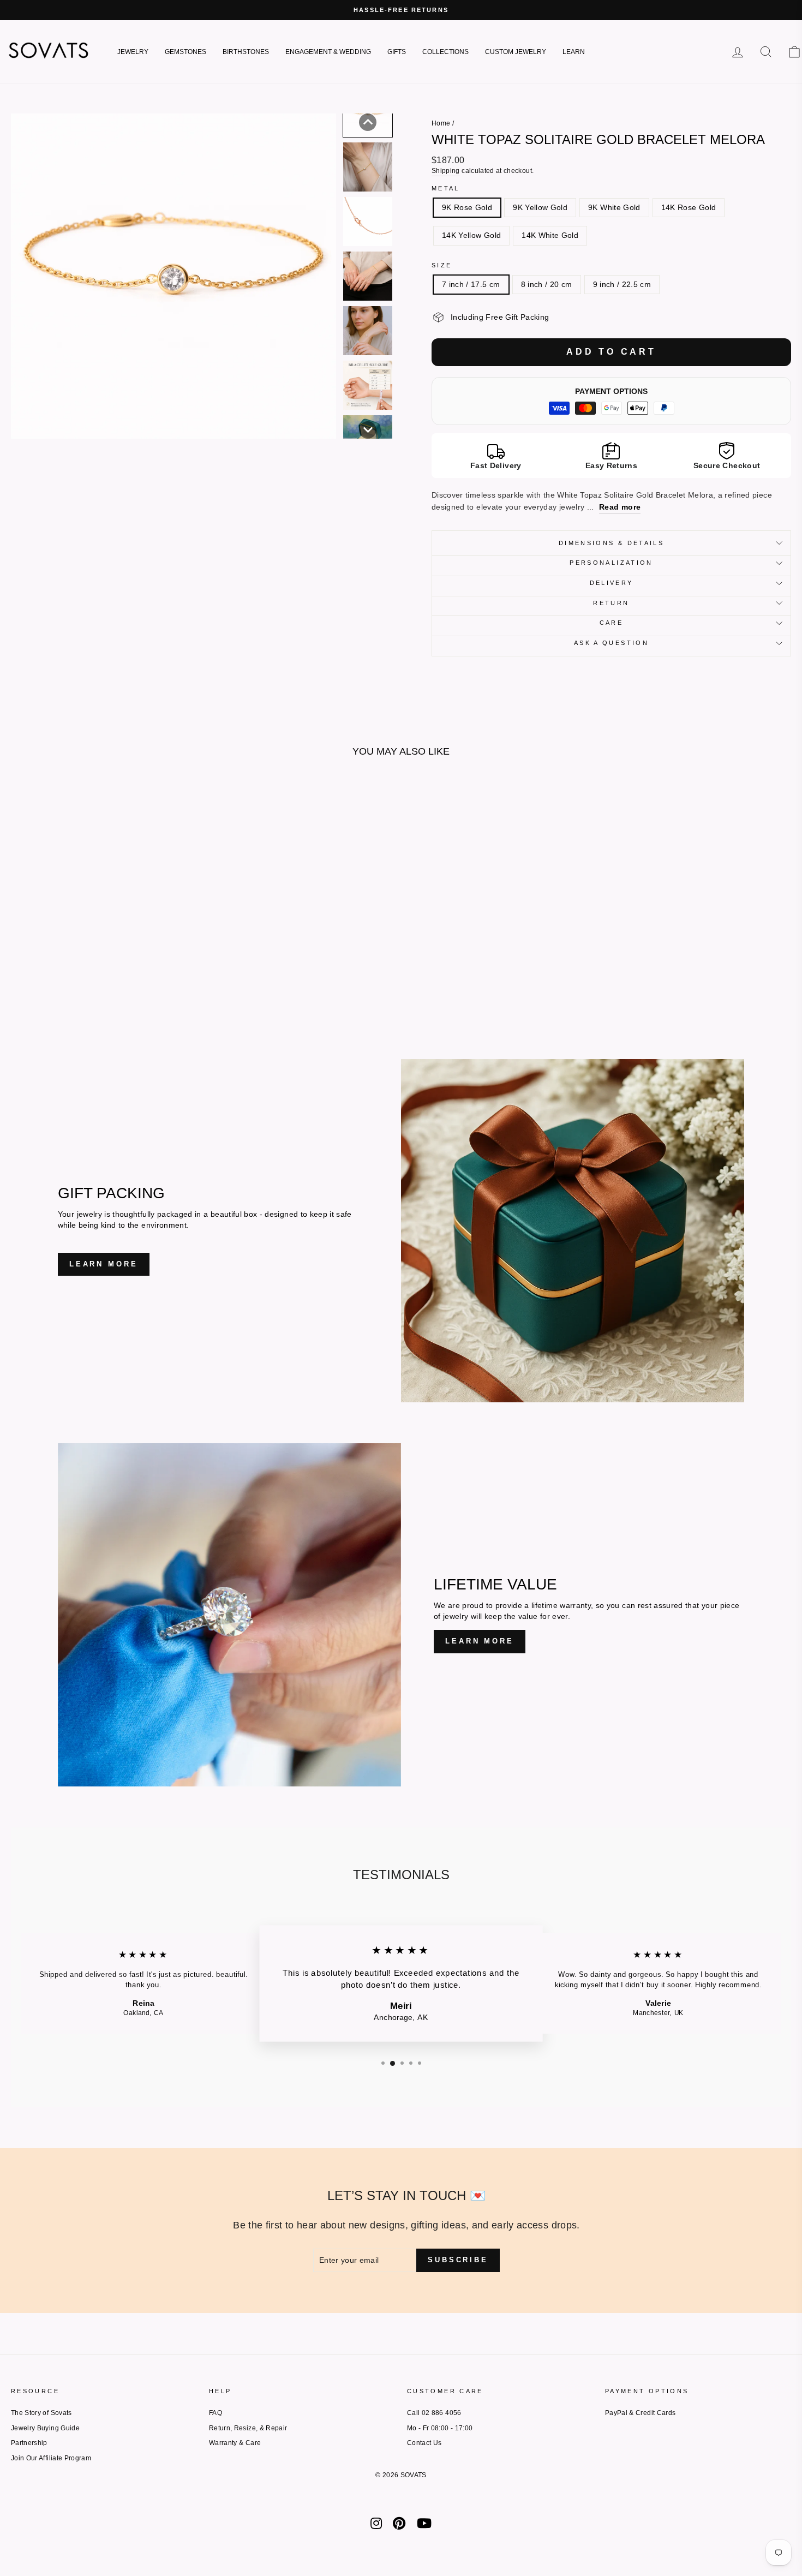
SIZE (442, 265)
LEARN (574, 52)
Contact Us (424, 2443)
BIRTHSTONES (246, 52)
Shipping (446, 171)
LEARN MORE (104, 1264)
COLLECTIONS (445, 52)
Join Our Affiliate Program (51, 2458)
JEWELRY (133, 52)
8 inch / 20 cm (547, 284)
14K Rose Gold (689, 207)
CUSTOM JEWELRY (516, 52)
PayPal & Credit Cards (640, 2413)
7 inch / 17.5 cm (471, 284)
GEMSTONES (185, 52)
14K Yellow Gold (471, 235)
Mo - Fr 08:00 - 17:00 (440, 2428)
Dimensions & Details (611, 543)
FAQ (216, 2413)
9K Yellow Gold (540, 207)
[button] (368, 122)
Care (611, 623)
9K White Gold (614, 207)
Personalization (611, 563)
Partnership (29, 2443)
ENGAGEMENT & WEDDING (328, 52)
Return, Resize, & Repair (248, 2428)
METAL (446, 188)
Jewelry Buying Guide (45, 2428)
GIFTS (397, 52)
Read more (620, 507)
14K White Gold (550, 235)
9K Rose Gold (467, 207)
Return (611, 603)
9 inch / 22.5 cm (622, 284)
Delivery (612, 583)
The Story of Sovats (41, 2413)
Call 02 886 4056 (434, 2413)
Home (441, 123)
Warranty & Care (235, 2443)
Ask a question (611, 643)
